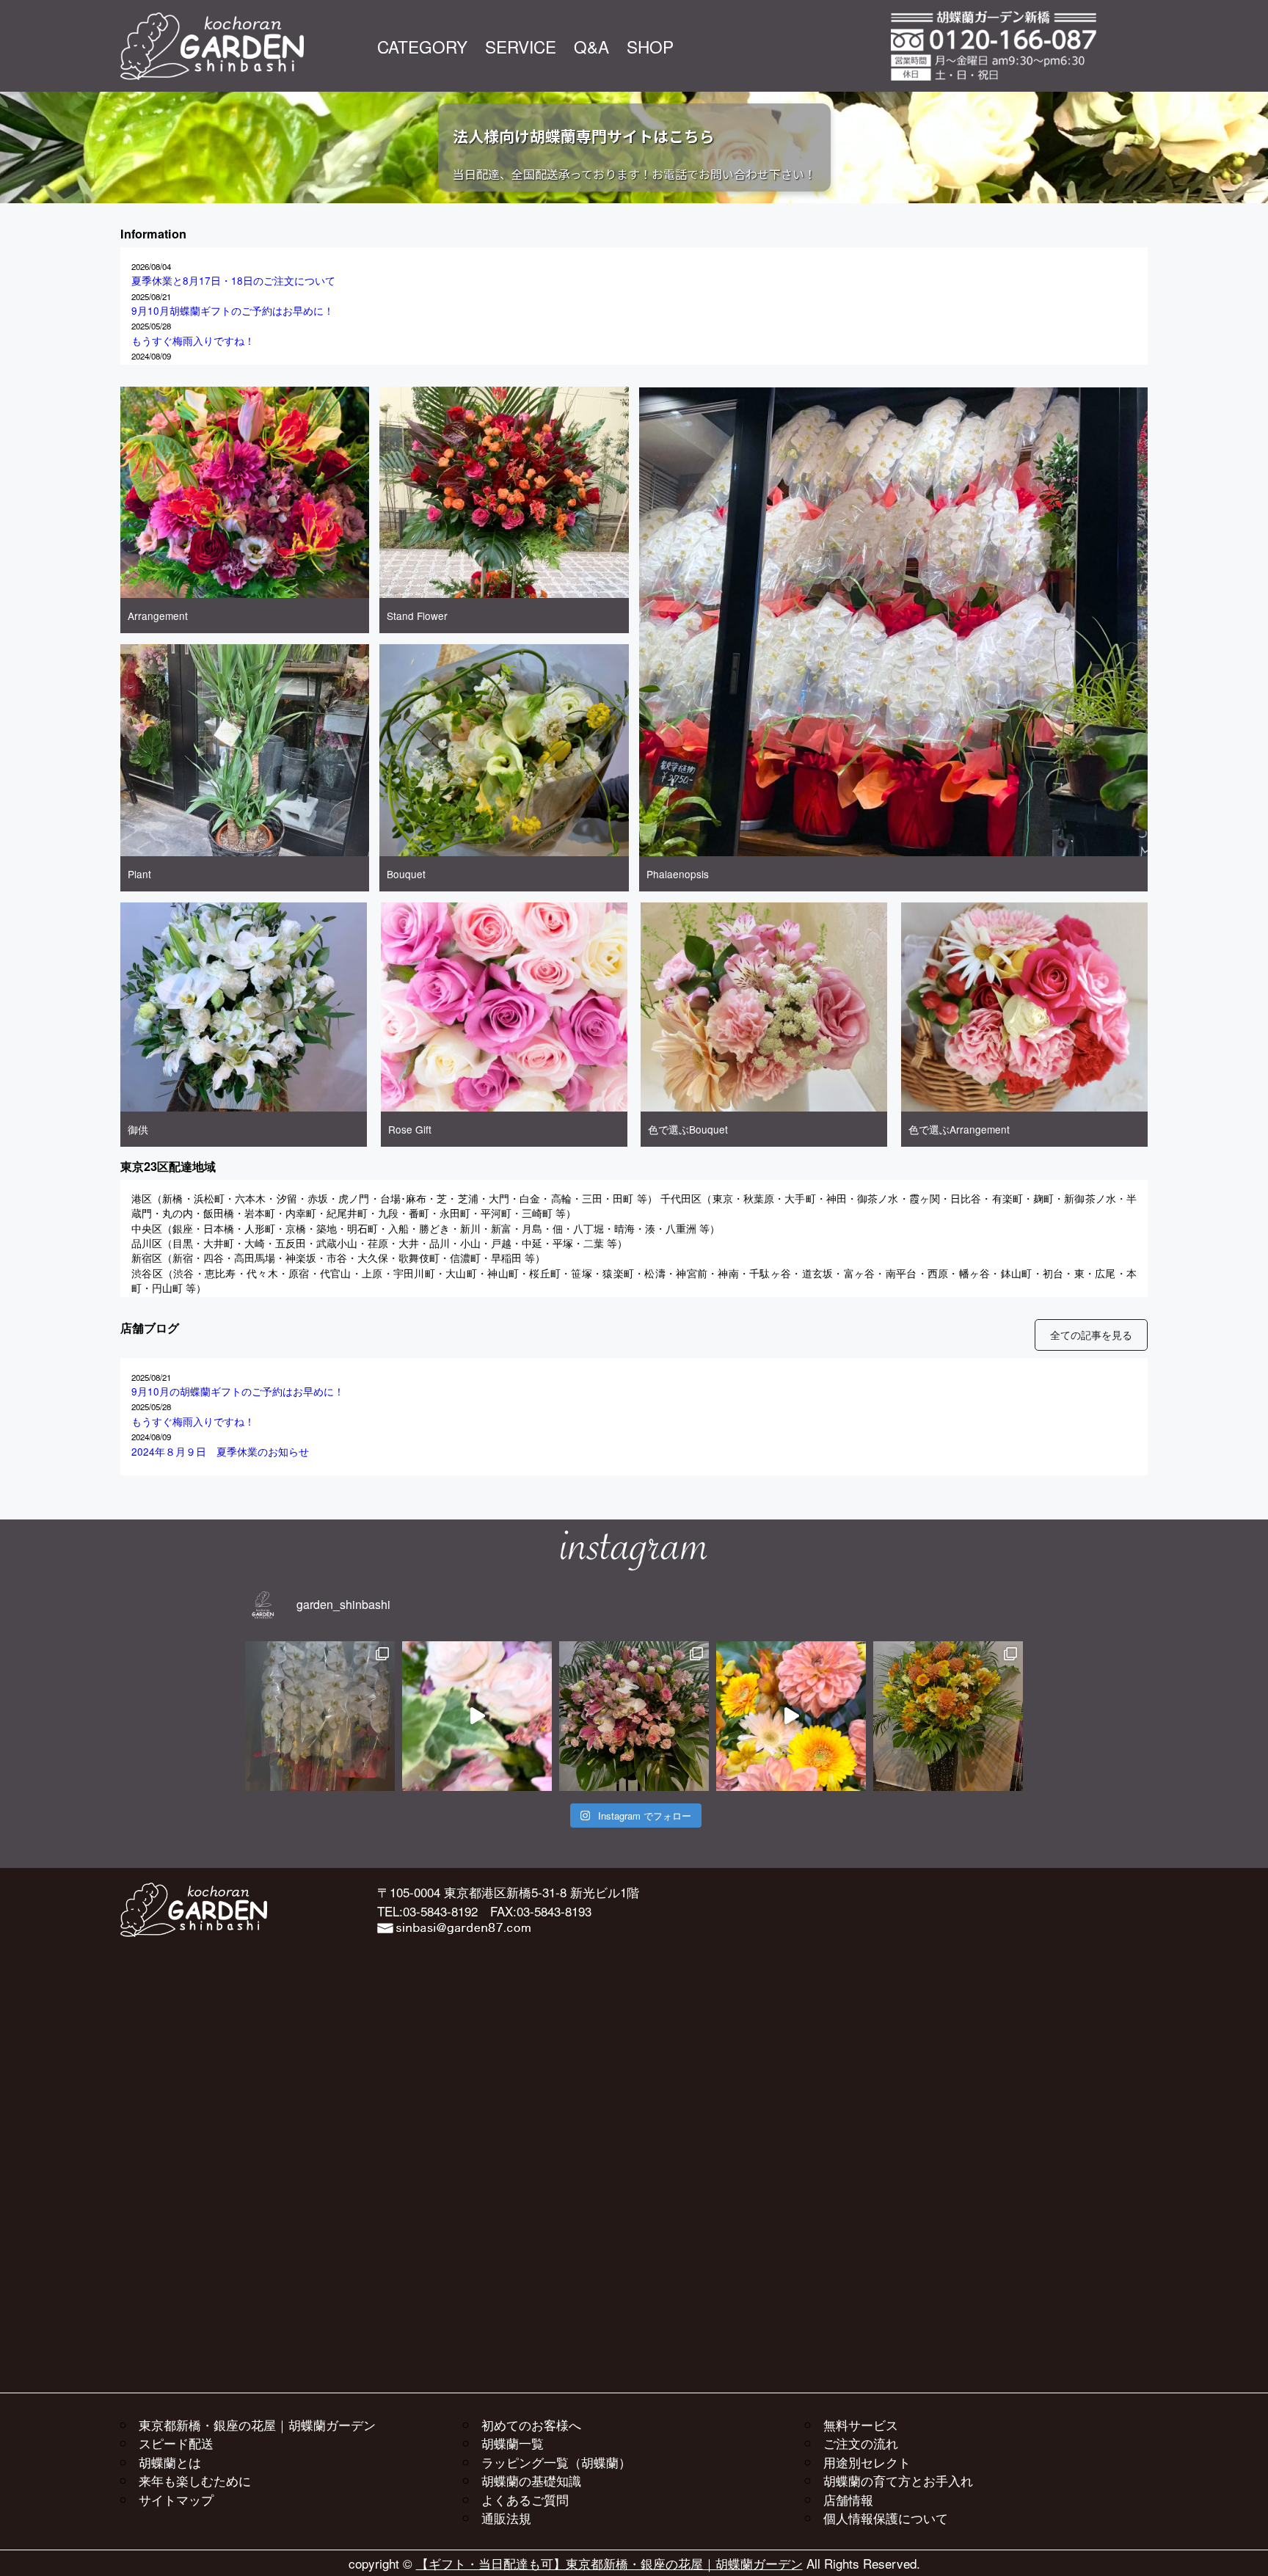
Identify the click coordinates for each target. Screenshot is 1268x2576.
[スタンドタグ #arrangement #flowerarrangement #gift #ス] (477, 1716)
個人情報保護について (886, 2518)
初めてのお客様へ (531, 2424)
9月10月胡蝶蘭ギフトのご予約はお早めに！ (233, 310)
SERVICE (521, 46)
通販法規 (506, 2518)
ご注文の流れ (861, 2443)
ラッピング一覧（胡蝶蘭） (556, 2462)
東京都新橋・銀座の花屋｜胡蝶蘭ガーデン (257, 2424)
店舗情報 (848, 2499)
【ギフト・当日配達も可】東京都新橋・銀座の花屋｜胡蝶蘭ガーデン (609, 2563)
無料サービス (861, 2424)
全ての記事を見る (1091, 1335)
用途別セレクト (867, 2462)
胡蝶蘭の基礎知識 (531, 2480)
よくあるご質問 (525, 2499)
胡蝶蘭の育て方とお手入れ (898, 2480)
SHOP (650, 46)
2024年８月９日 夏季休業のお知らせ (220, 1451)
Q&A (591, 46)
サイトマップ (176, 2499)
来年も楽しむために (195, 2480)
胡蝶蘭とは (170, 2462)
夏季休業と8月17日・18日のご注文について (233, 280)
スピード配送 (176, 2443)
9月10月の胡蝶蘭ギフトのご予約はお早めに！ (238, 1391)
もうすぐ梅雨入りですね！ (193, 340)
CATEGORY (422, 46)
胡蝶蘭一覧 (513, 2443)
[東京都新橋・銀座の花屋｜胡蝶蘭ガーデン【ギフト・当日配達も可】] (212, 20)
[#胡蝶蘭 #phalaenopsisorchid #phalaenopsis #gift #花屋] (320, 1716)
